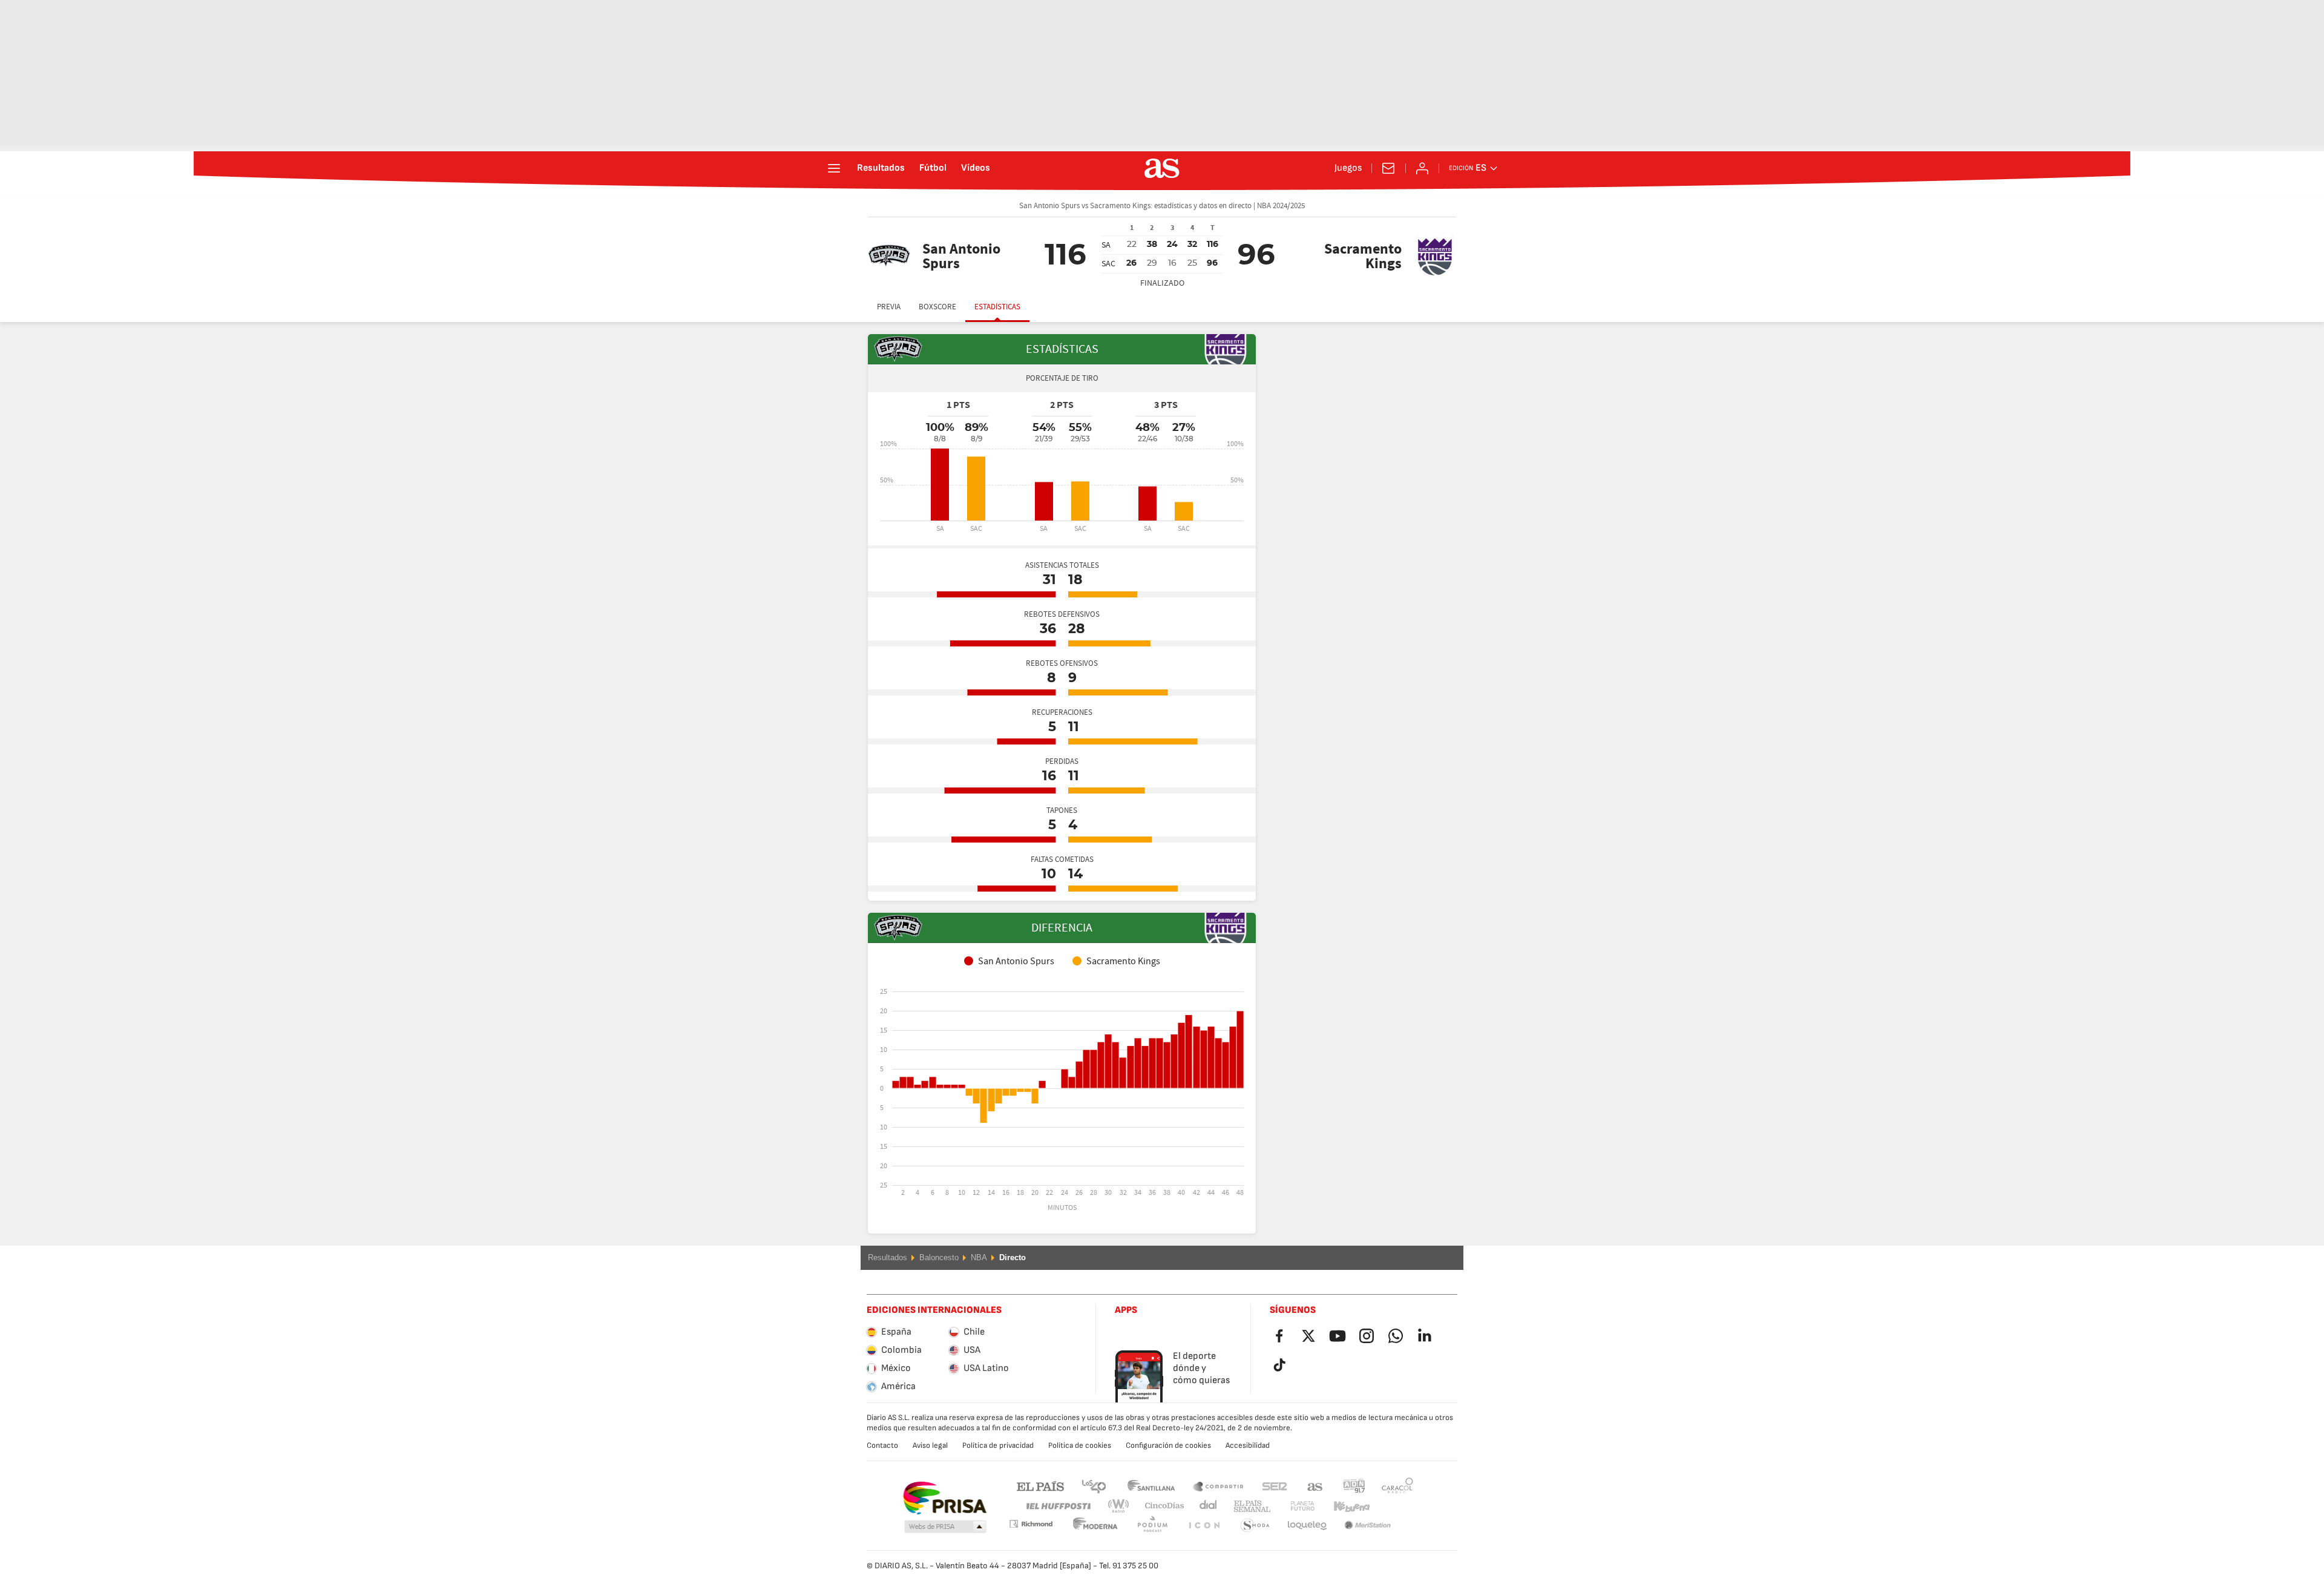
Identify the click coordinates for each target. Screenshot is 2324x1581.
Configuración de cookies (1168, 1445)
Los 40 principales (1094, 1486)
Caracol (1397, 1486)
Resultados (881, 168)
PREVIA (889, 307)
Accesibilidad (1248, 1445)
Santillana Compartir (1218, 1486)
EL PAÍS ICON (1152, 1526)
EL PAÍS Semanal (1249, 1506)
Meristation (1307, 1526)
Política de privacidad (998, 1445)
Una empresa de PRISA (944, 1498)
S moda (1204, 1526)
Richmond (1393, 1506)
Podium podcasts (1095, 1526)
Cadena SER (1275, 1486)
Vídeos (976, 168)
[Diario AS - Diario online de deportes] (1162, 168)
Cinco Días (1160, 1506)
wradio (1122, 1506)
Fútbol (933, 168)
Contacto (882, 1445)
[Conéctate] (1422, 168)
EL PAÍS (1040, 1486)
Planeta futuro (1292, 1506)
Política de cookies (1080, 1445)
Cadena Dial (1206, 1506)
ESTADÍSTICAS (997, 307)
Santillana (1151, 1486)
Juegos (1348, 168)
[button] (945, 1527)
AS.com (1315, 1486)
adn (1354, 1486)
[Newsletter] (1388, 168)
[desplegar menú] (834, 168)
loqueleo (1255, 1526)
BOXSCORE (937, 307)
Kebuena (1344, 1506)
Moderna (1031, 1524)
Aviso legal (930, 1445)
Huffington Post (1058, 1506)
